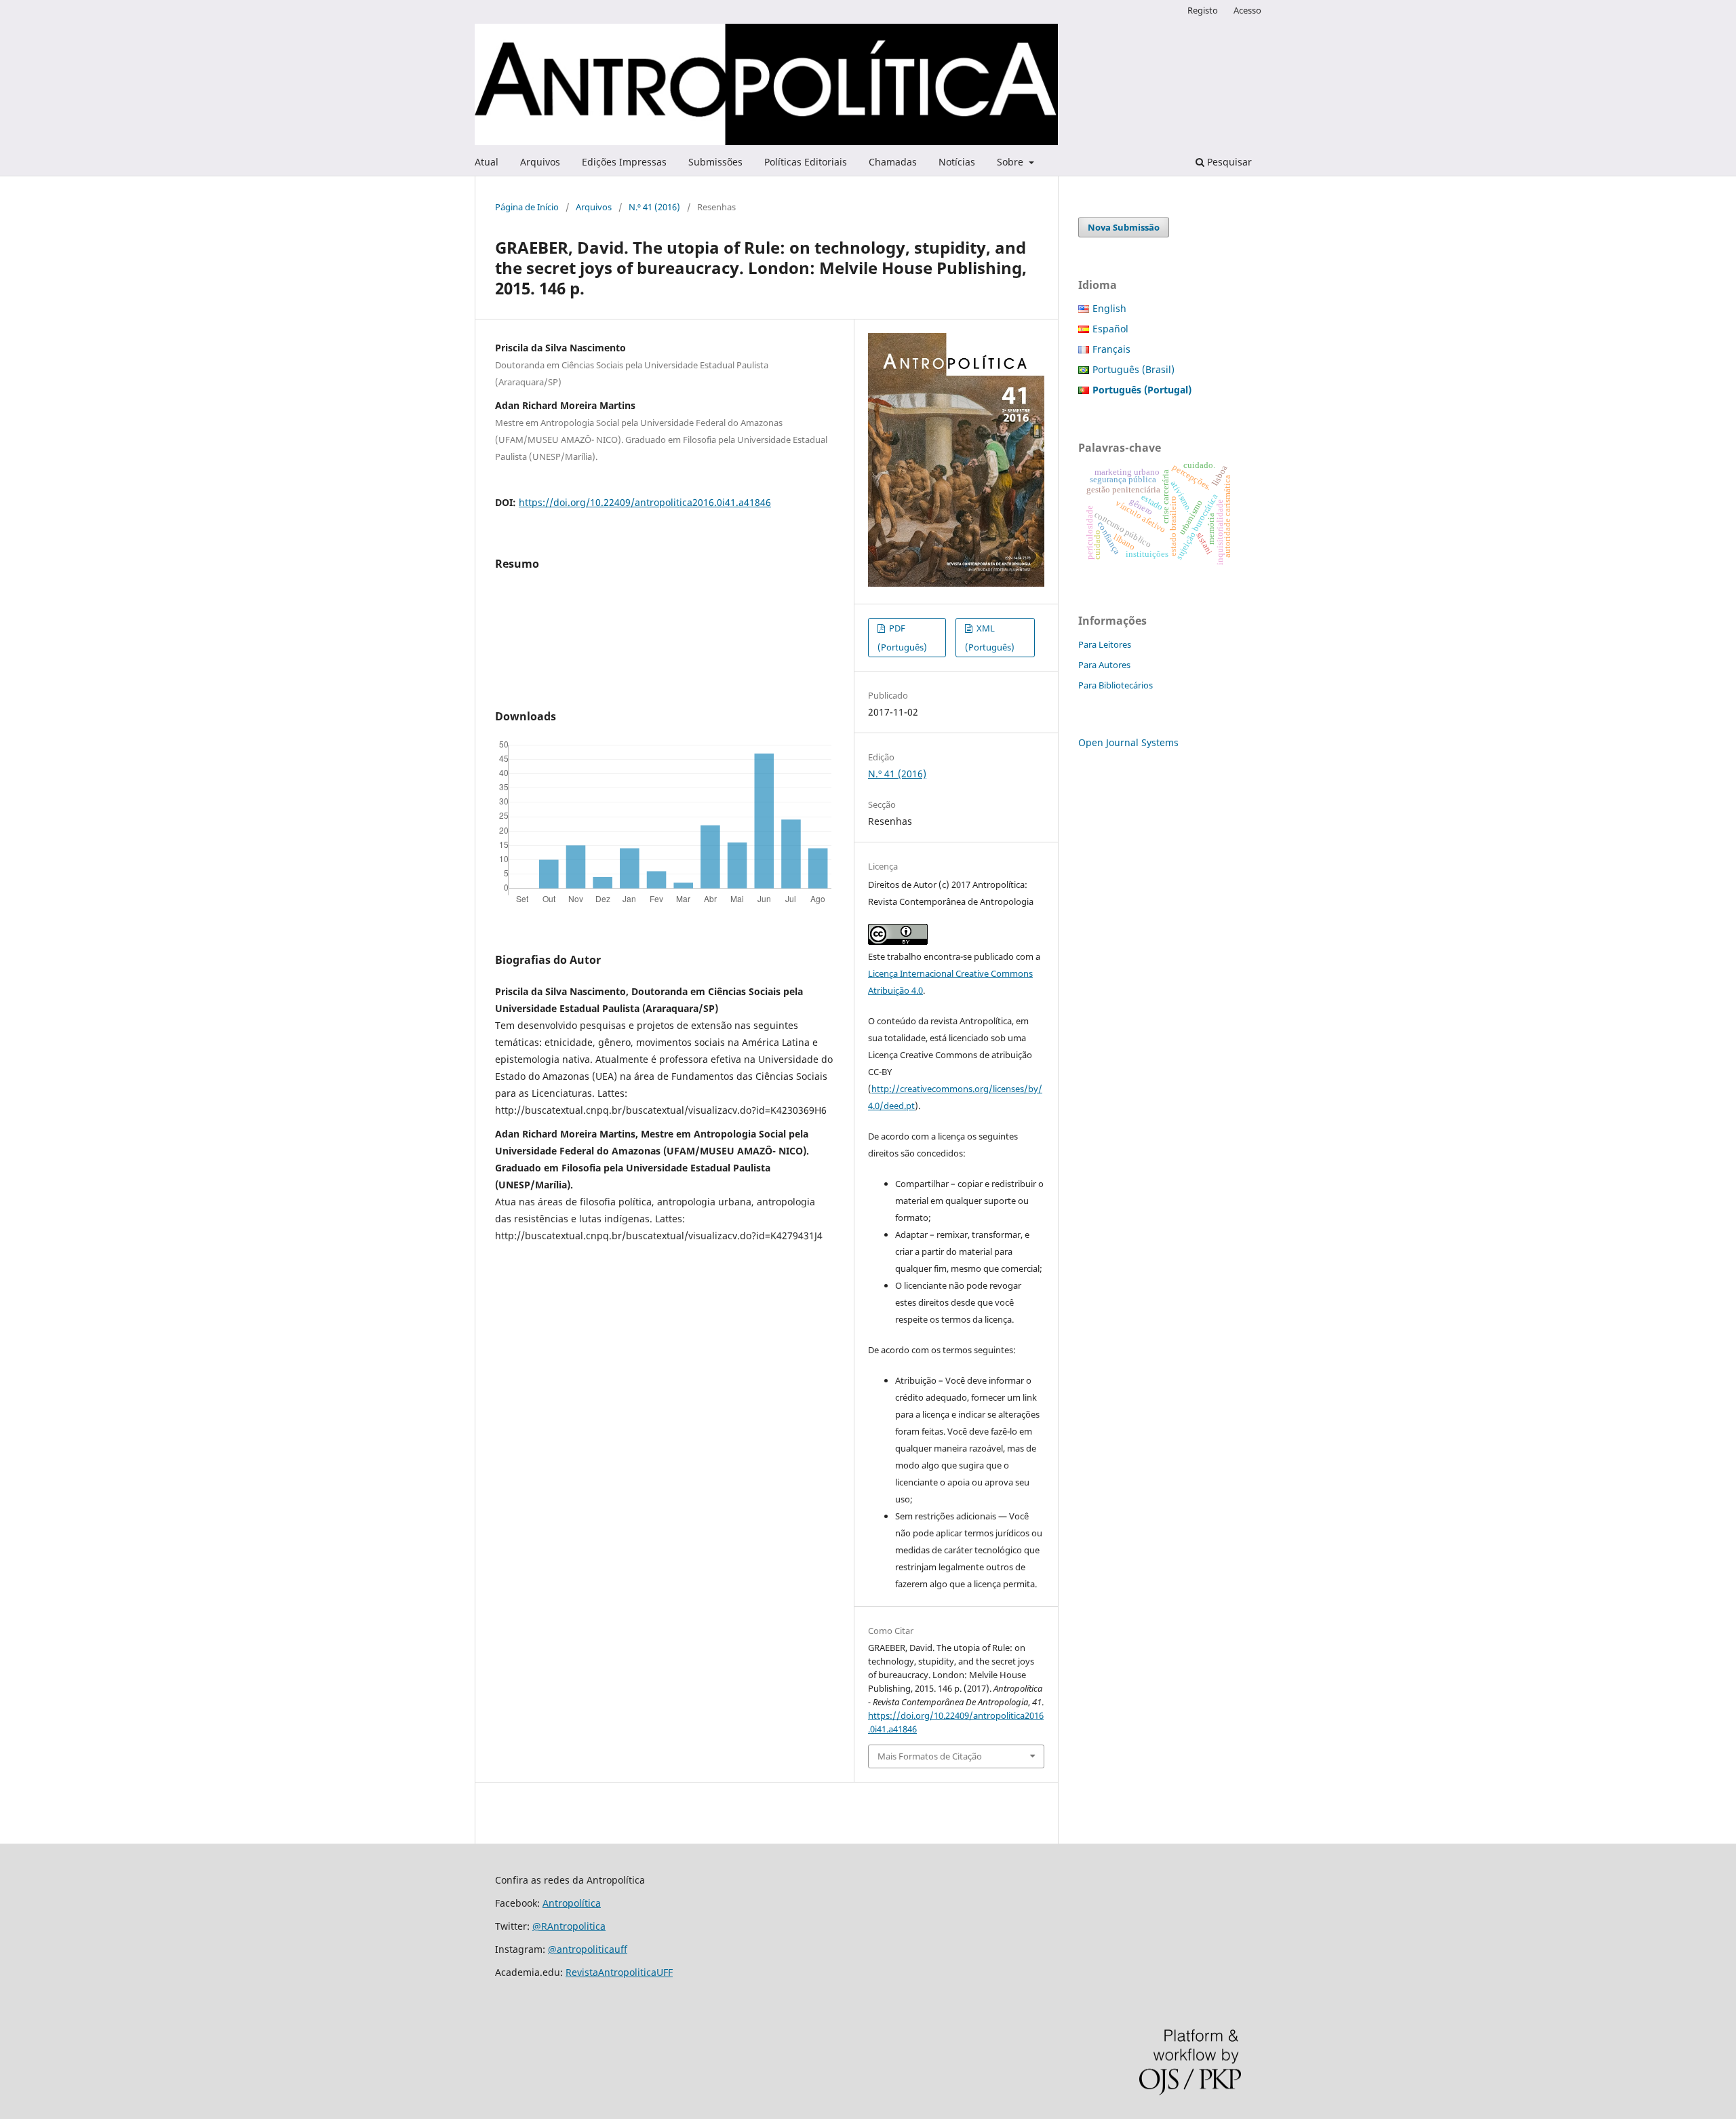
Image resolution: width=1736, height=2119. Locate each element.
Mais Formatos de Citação (930, 1756)
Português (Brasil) (1133, 369)
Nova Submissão (1124, 227)
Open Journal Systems (1128, 742)
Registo (1203, 10)
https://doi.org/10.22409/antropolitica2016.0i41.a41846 (645, 502)
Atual (487, 162)
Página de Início (527, 207)
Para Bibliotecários (1116, 685)
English (1109, 308)
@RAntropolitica (569, 1926)
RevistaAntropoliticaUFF (619, 1972)
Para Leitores (1105, 644)
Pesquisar (1228, 162)
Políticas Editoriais (806, 162)
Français (1111, 349)
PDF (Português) (902, 638)
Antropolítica (572, 1903)
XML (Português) (990, 638)
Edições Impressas (624, 162)
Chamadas (893, 162)
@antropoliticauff (588, 1949)
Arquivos (540, 162)
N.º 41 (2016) (654, 207)
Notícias (957, 162)
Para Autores (1104, 665)
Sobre (1011, 162)
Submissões (715, 162)
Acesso (1247, 10)
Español (1110, 329)
